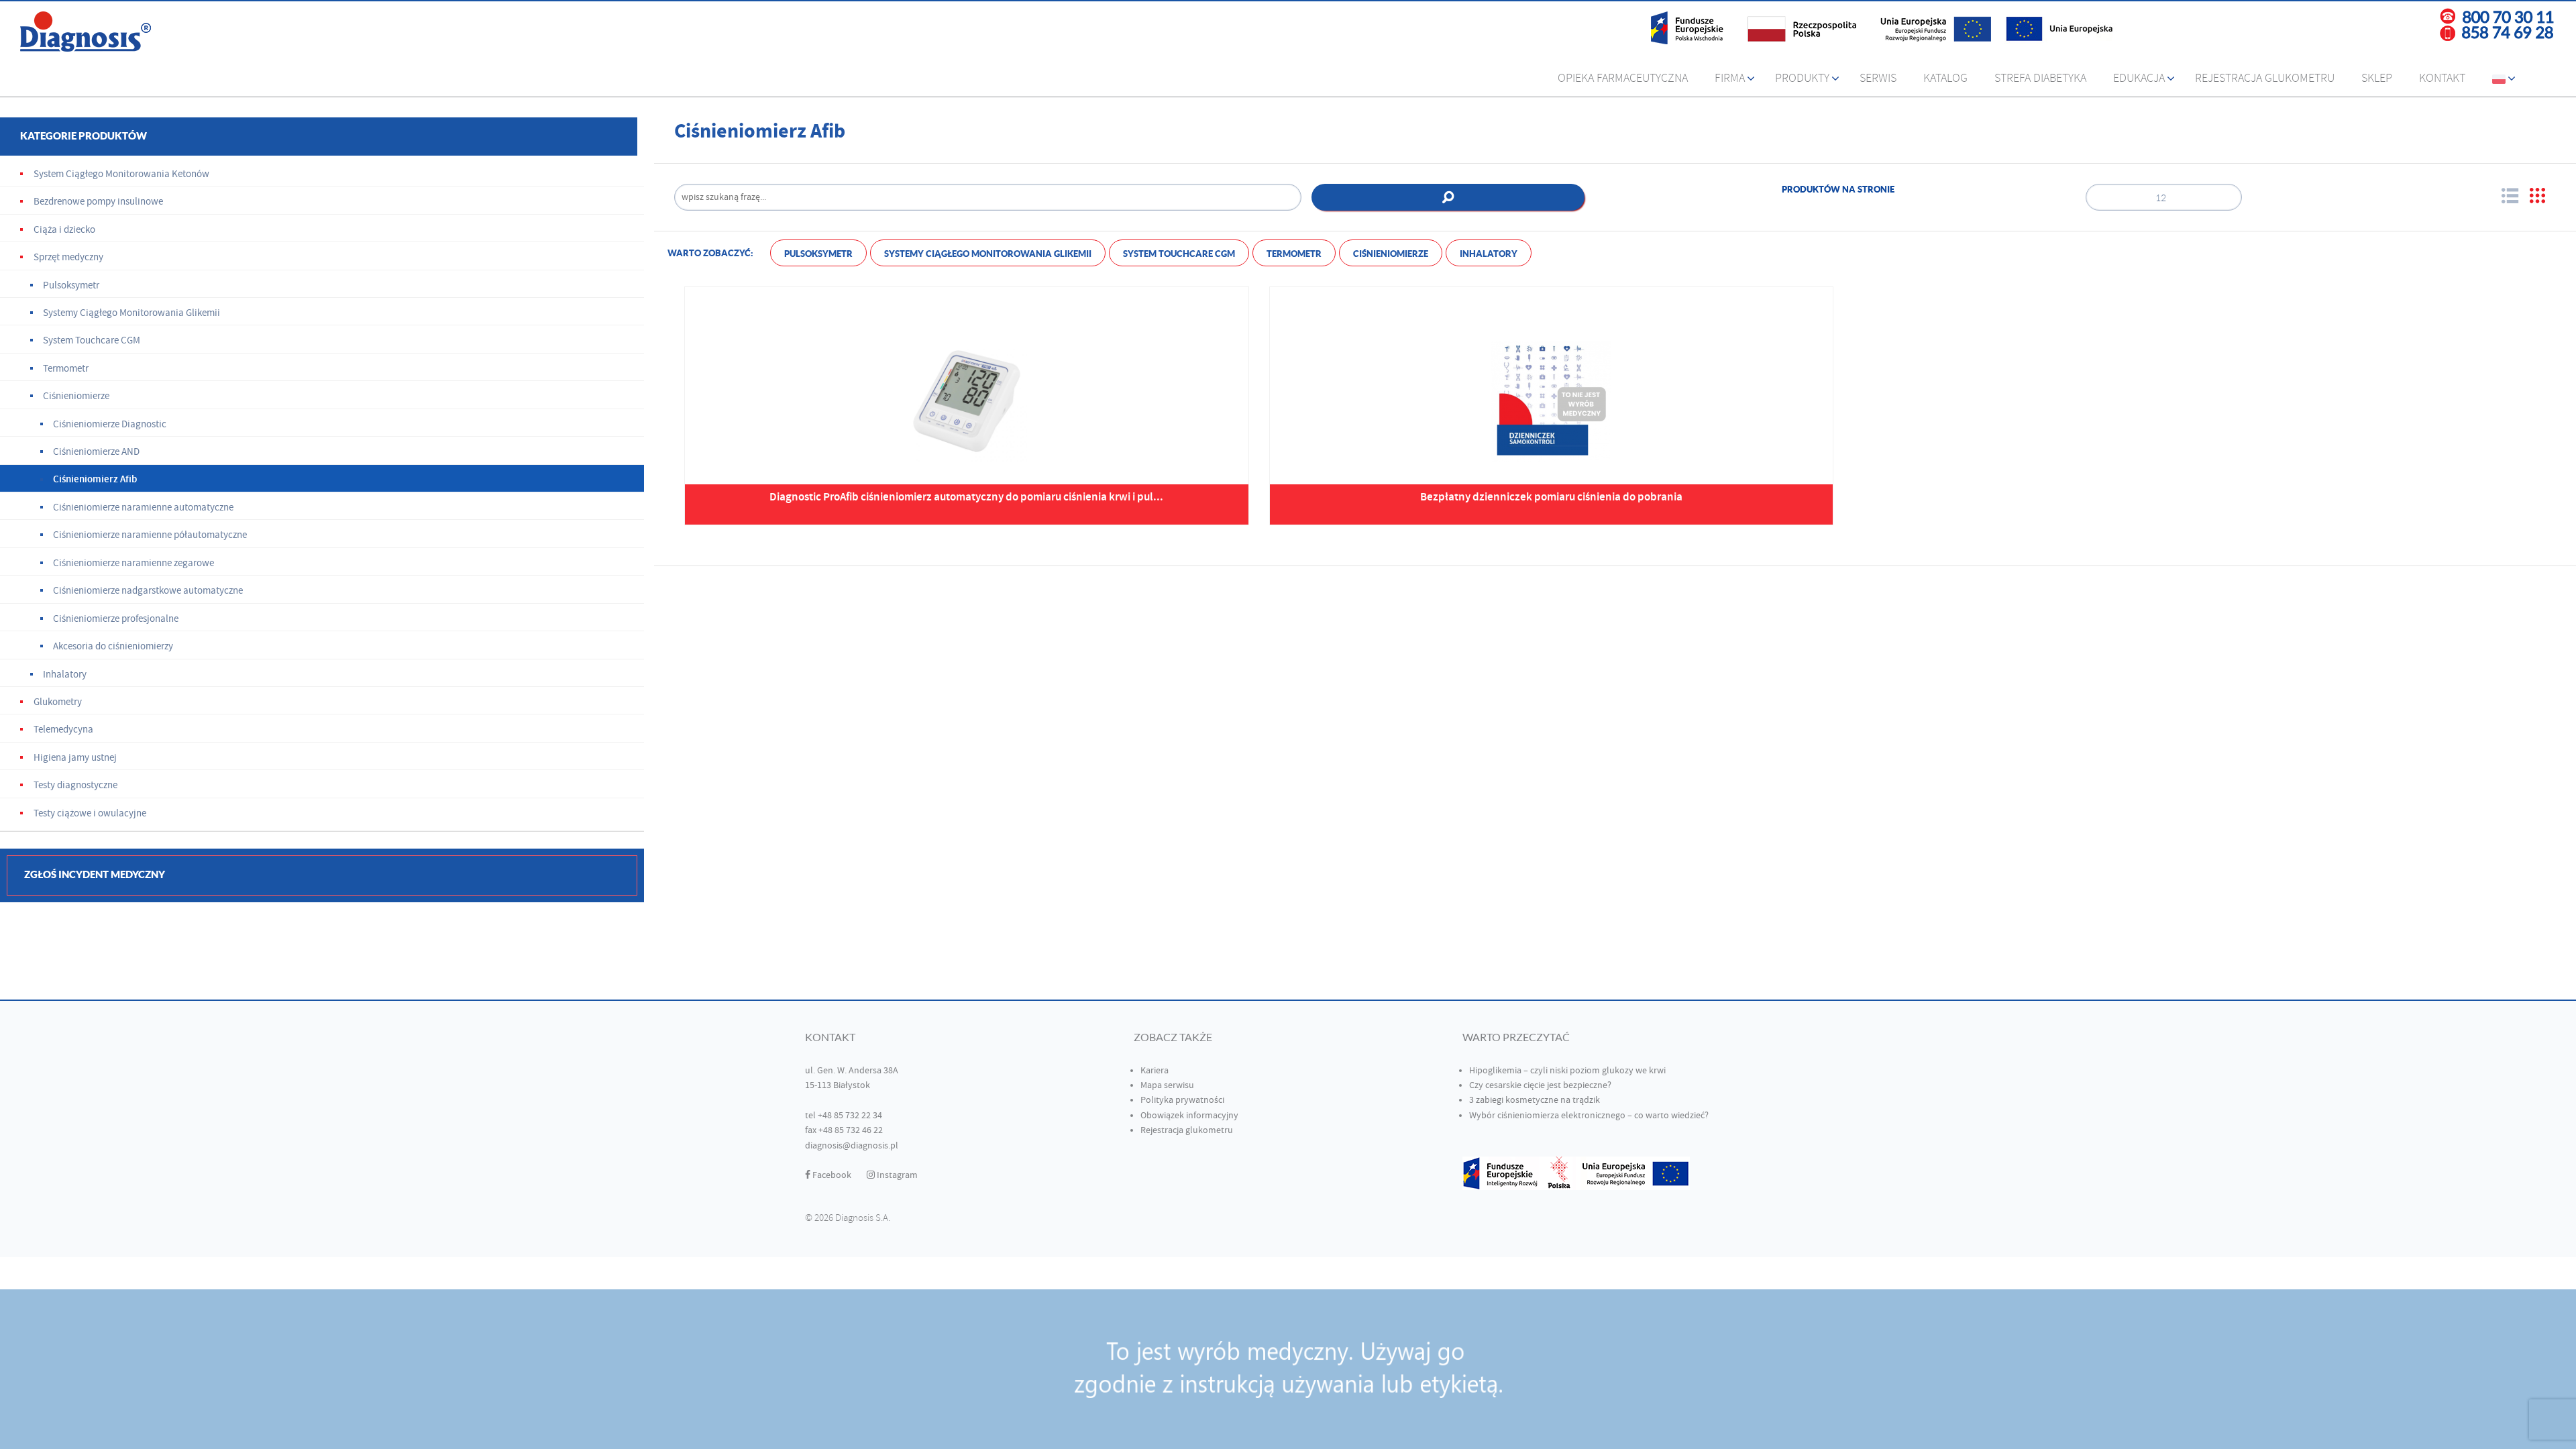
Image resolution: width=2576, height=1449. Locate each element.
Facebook (831, 1175)
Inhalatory (1489, 254)
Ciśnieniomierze (1391, 254)
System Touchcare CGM (1179, 254)
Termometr (1294, 254)
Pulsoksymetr (818, 254)
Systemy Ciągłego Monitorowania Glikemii (988, 254)
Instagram (896, 1175)
